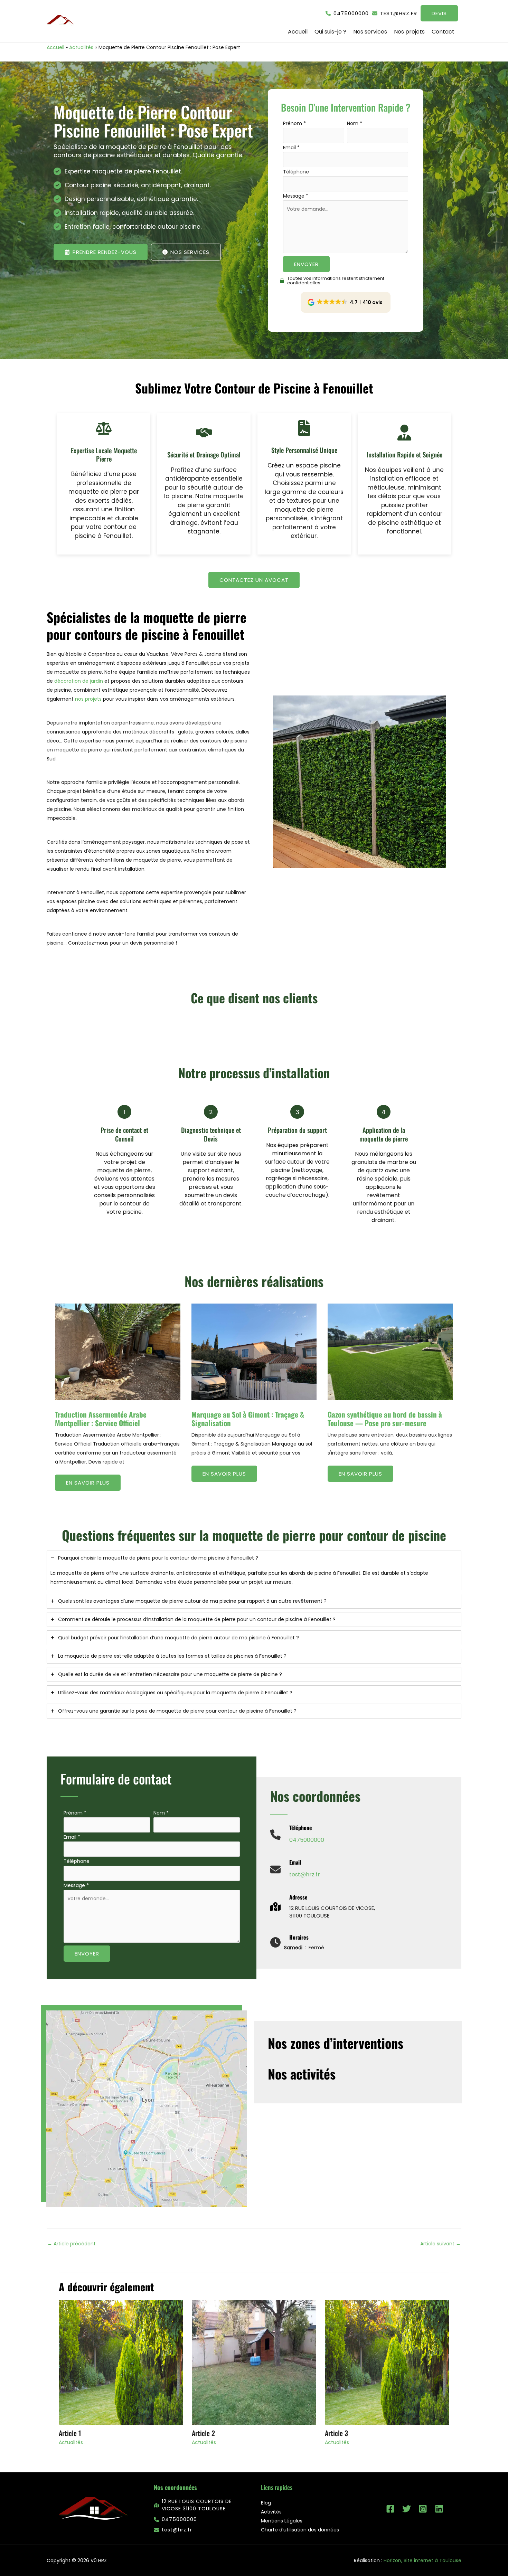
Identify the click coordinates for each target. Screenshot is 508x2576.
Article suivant (440, 2244)
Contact (443, 32)
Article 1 (70, 2433)
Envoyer (306, 264)
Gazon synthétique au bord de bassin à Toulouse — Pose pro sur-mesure (385, 1419)
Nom (355, 123)
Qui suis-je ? (330, 32)
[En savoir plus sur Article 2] (254, 2362)
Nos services (370, 32)
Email (291, 148)
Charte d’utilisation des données (300, 2530)
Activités (271, 2512)
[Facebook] (390, 2509)
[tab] (254, 1570)
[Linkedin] (439, 2509)
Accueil (298, 32)
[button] (347, 13)
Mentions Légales (282, 2521)
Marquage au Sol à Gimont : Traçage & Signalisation (248, 1419)
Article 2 (203, 2433)
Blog (266, 2503)
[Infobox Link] (297, 1838)
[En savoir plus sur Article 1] (121, 2362)
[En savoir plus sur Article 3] (387, 2362)
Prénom (294, 123)
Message (296, 196)
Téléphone (296, 172)
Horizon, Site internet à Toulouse (422, 2560)
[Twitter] (407, 2509)
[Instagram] (423, 2509)
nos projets (88, 699)
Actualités (71, 2442)
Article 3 (336, 2433)
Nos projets (409, 32)
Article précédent (72, 2244)
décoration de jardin (79, 681)
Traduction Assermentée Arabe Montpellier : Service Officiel (101, 1419)
